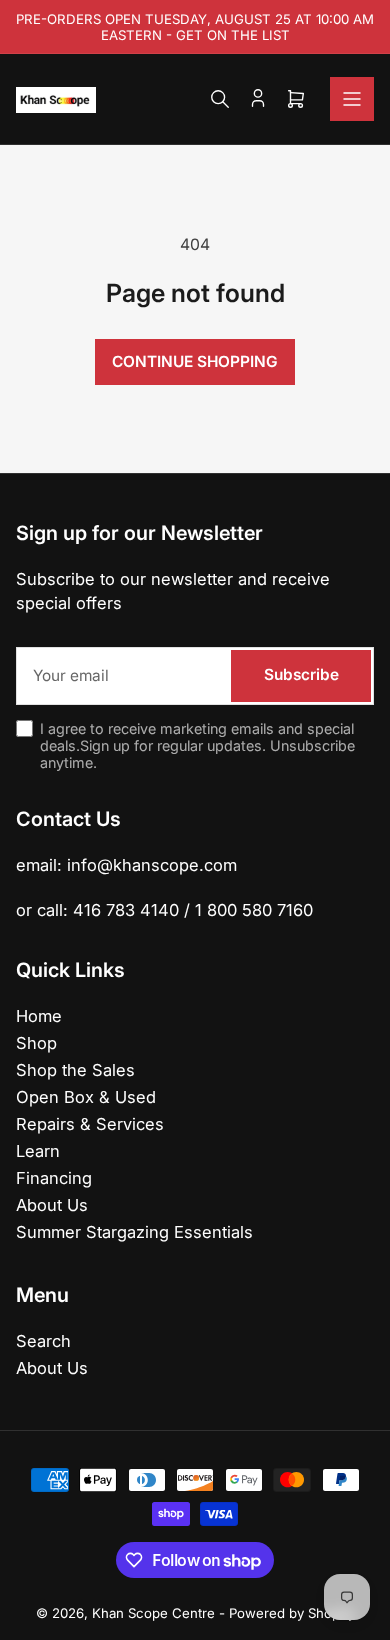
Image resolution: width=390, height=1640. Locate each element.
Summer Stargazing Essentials (134, 1232)
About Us (52, 1205)
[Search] (220, 99)
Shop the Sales (75, 1070)
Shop (36, 1043)
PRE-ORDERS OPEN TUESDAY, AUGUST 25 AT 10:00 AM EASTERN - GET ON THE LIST (195, 27)
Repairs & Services (90, 1124)
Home (39, 1016)
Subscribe (301, 674)
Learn (38, 1151)
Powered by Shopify (292, 1613)
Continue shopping (195, 361)
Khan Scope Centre (153, 1613)
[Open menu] (352, 99)
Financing (54, 1178)
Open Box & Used (86, 1097)
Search (43, 1341)
